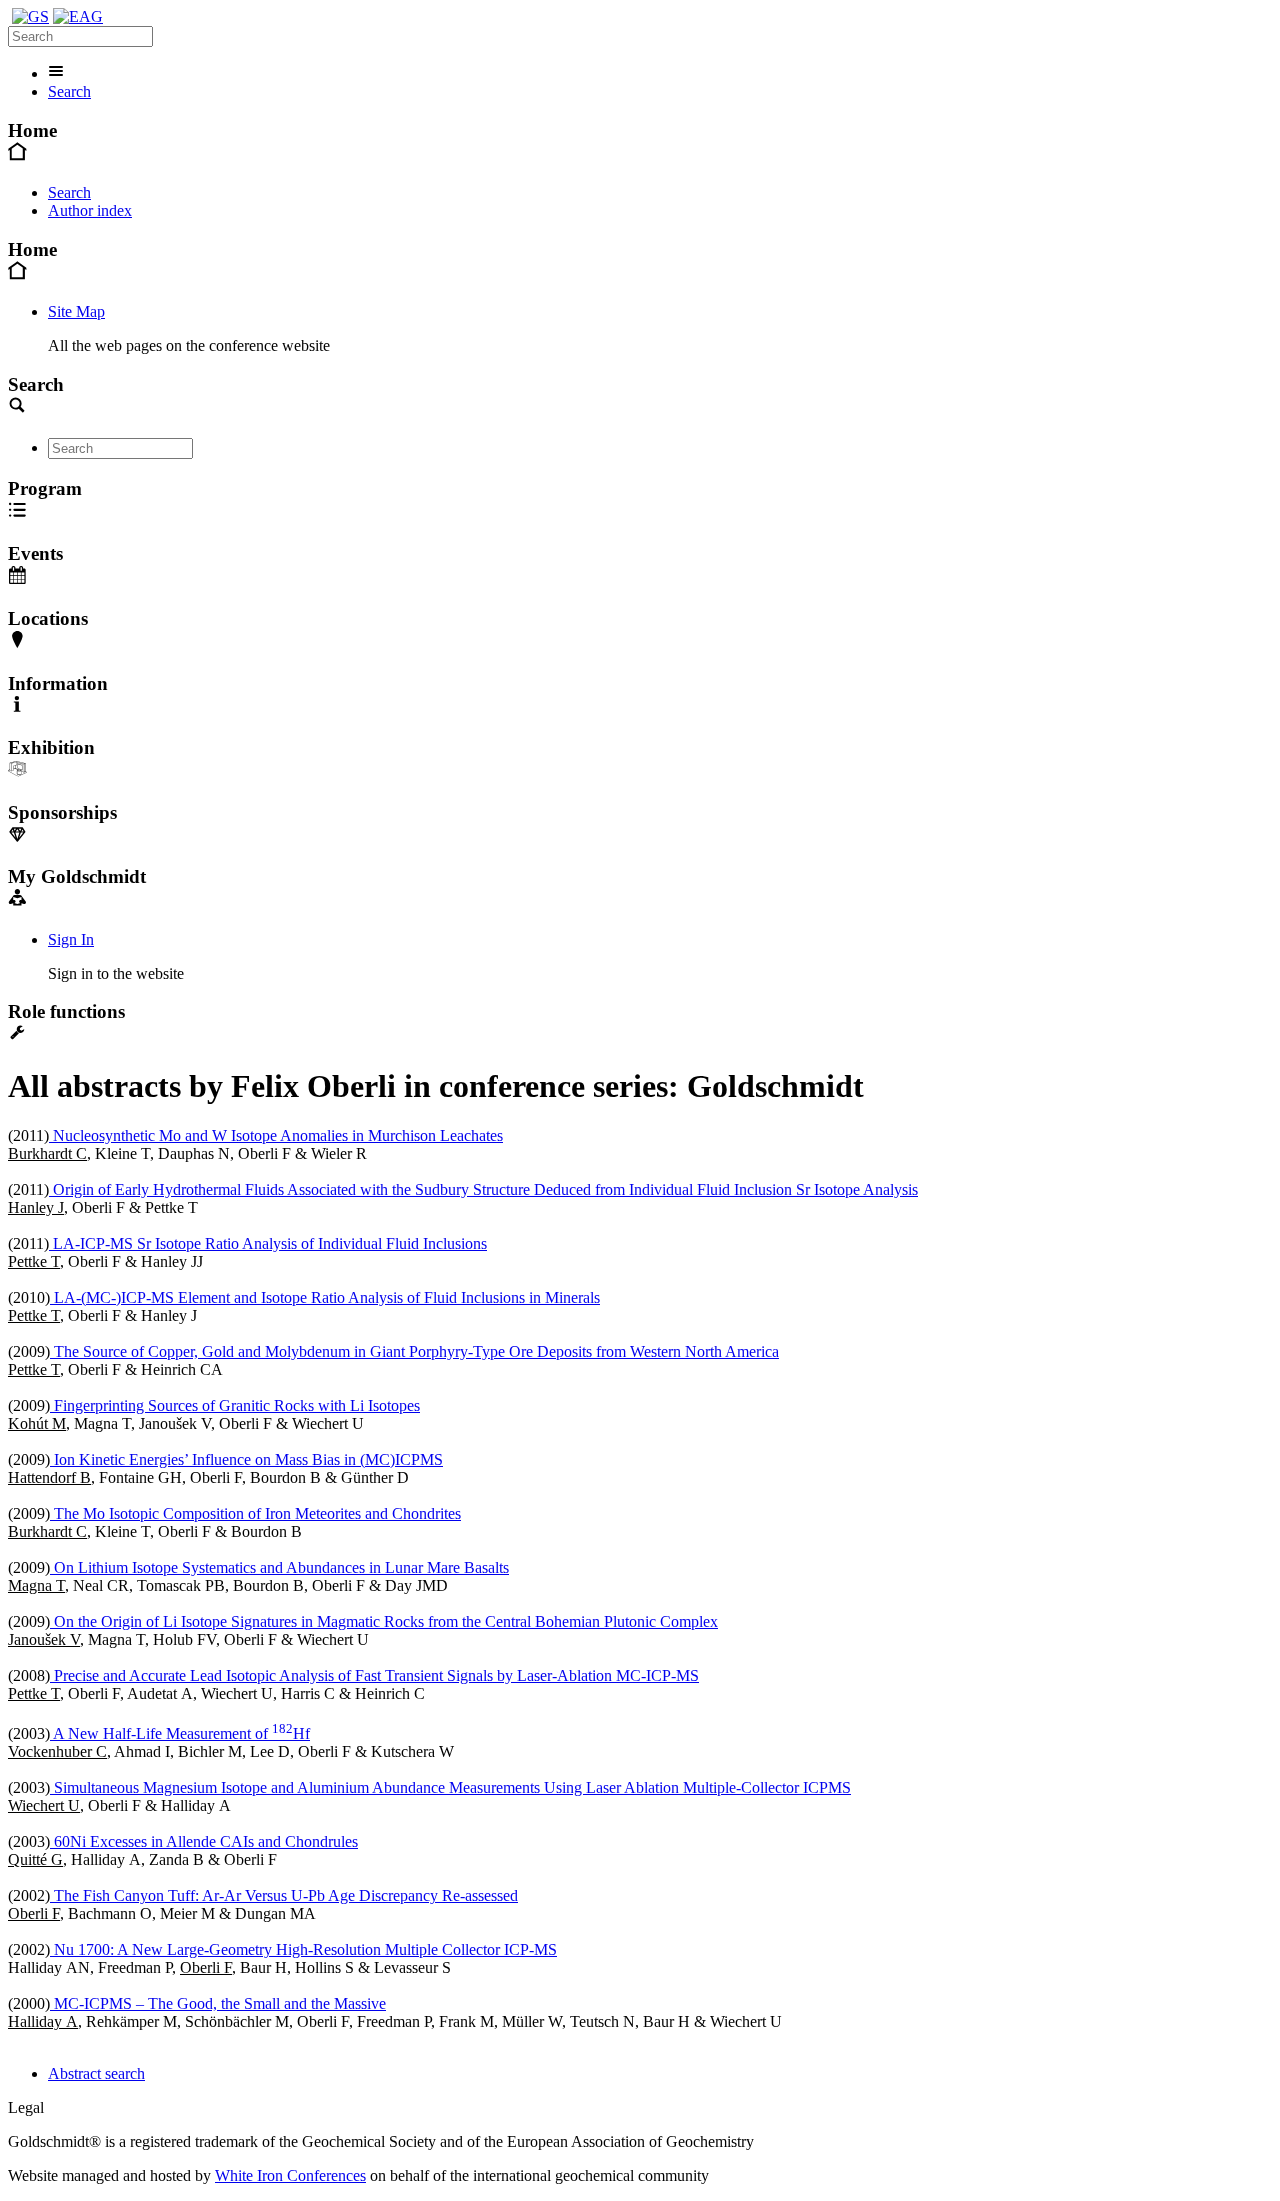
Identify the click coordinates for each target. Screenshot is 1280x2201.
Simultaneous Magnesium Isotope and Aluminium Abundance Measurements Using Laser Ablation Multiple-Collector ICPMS (450, 1787)
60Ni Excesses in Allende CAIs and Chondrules (204, 1841)
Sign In (71, 939)
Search (69, 91)
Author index (90, 210)
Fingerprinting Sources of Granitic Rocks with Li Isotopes (235, 1405)
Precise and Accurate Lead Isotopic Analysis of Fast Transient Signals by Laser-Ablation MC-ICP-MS (374, 1675)
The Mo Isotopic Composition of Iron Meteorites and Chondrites (255, 1513)
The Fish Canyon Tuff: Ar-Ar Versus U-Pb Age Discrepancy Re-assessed (284, 1895)
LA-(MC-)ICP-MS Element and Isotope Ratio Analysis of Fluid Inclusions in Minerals (325, 1297)
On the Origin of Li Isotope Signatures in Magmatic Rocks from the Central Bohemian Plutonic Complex (384, 1621)
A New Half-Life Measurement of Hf (180, 1733)
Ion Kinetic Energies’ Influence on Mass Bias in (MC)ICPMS (246, 1459)
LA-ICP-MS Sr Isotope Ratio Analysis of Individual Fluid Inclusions (268, 1243)
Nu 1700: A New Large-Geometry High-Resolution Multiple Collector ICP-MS (303, 1949)
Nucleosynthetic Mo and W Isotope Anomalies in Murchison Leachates (276, 1135)
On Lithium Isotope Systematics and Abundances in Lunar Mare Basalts (279, 1567)
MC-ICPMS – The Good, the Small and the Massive (218, 2003)
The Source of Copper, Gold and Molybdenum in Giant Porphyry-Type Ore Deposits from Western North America (414, 1351)
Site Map (76, 311)
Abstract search (96, 2073)
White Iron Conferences (290, 2175)
